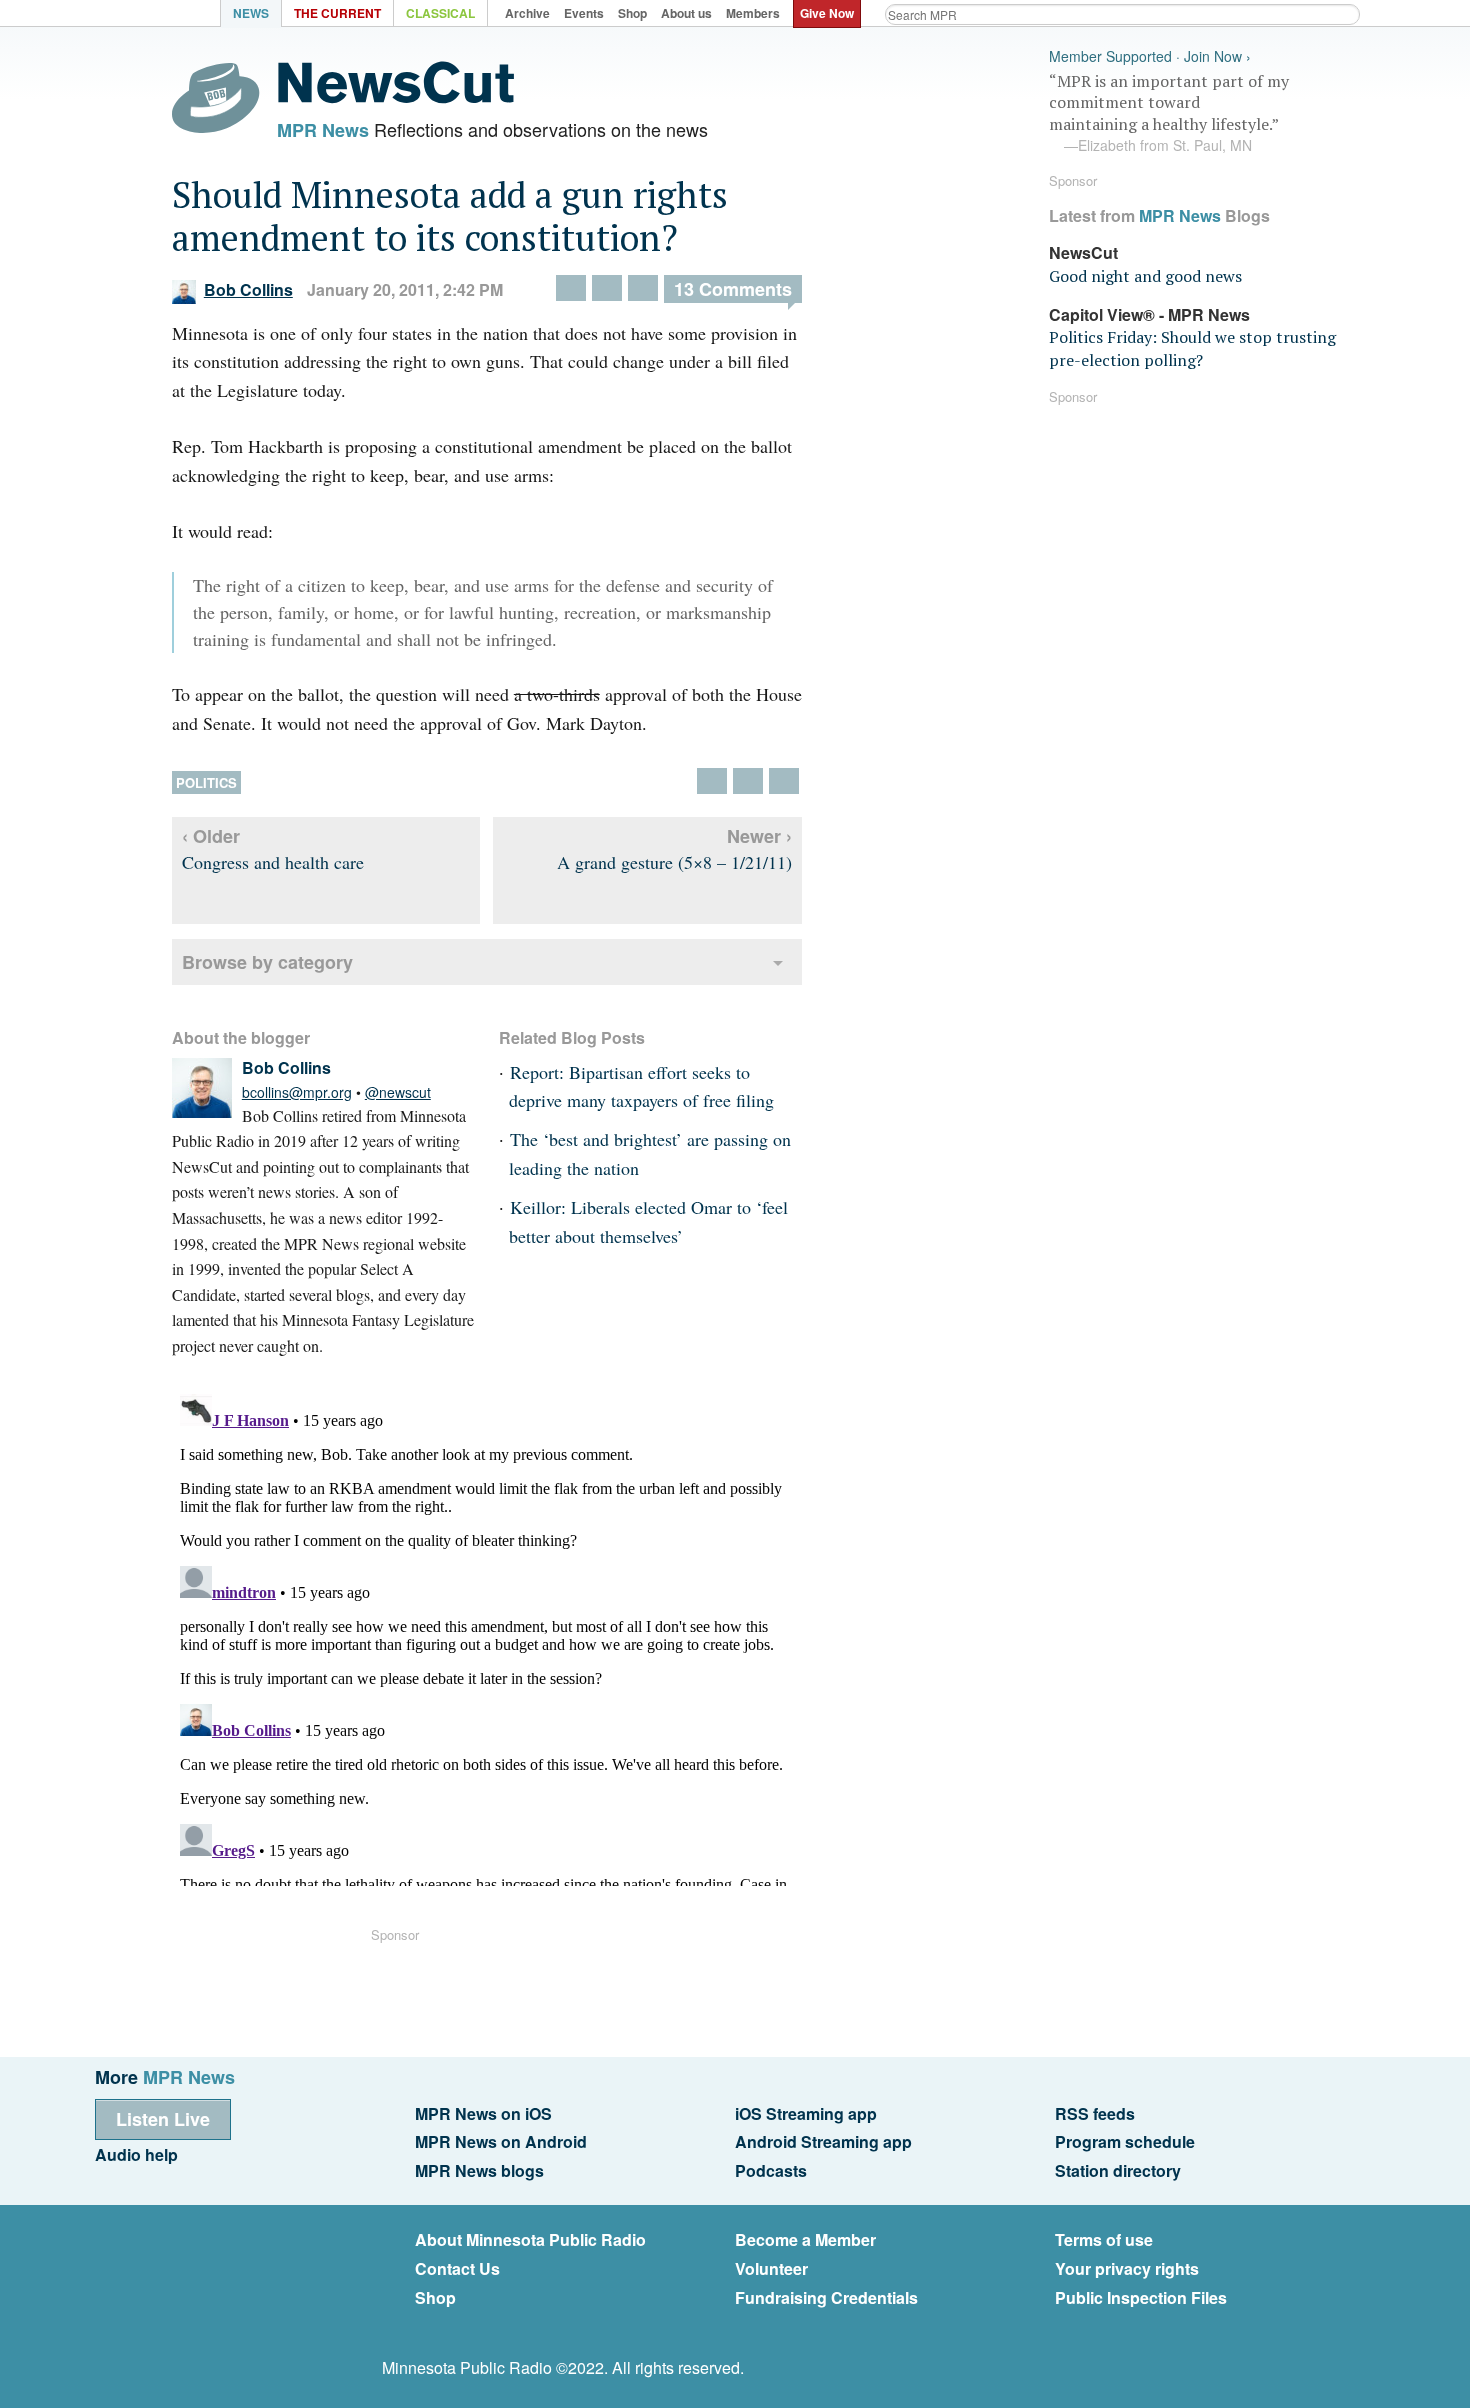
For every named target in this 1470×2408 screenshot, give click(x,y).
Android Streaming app (823, 2141)
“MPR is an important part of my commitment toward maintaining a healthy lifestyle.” (1169, 113)
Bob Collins (248, 289)
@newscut (398, 1092)
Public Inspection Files (1141, 2297)
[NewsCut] (396, 98)
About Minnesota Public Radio (530, 2239)
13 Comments (733, 289)
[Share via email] (643, 288)
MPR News (323, 130)
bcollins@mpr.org (297, 1092)
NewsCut (1083, 252)
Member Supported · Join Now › (1150, 56)
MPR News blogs (479, 2170)
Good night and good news (1145, 276)
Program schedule (1125, 2141)
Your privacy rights (1127, 2268)
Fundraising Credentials (826, 2297)
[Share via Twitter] (571, 288)
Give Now (827, 13)
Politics (206, 782)
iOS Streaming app (806, 2113)
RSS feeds (1095, 2113)
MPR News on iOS (483, 2113)
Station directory (1118, 2170)
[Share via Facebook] (607, 288)
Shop (435, 2297)
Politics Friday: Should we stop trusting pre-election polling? (1192, 348)
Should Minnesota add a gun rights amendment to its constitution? (450, 216)
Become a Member (805, 2239)
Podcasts (771, 2170)
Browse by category (267, 962)
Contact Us (457, 2268)
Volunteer (771, 2268)
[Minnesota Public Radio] (165, 15)
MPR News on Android (501, 2141)
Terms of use (1104, 2239)
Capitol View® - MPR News (1149, 314)
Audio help (136, 2154)
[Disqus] (487, 1636)
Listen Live (163, 2119)
